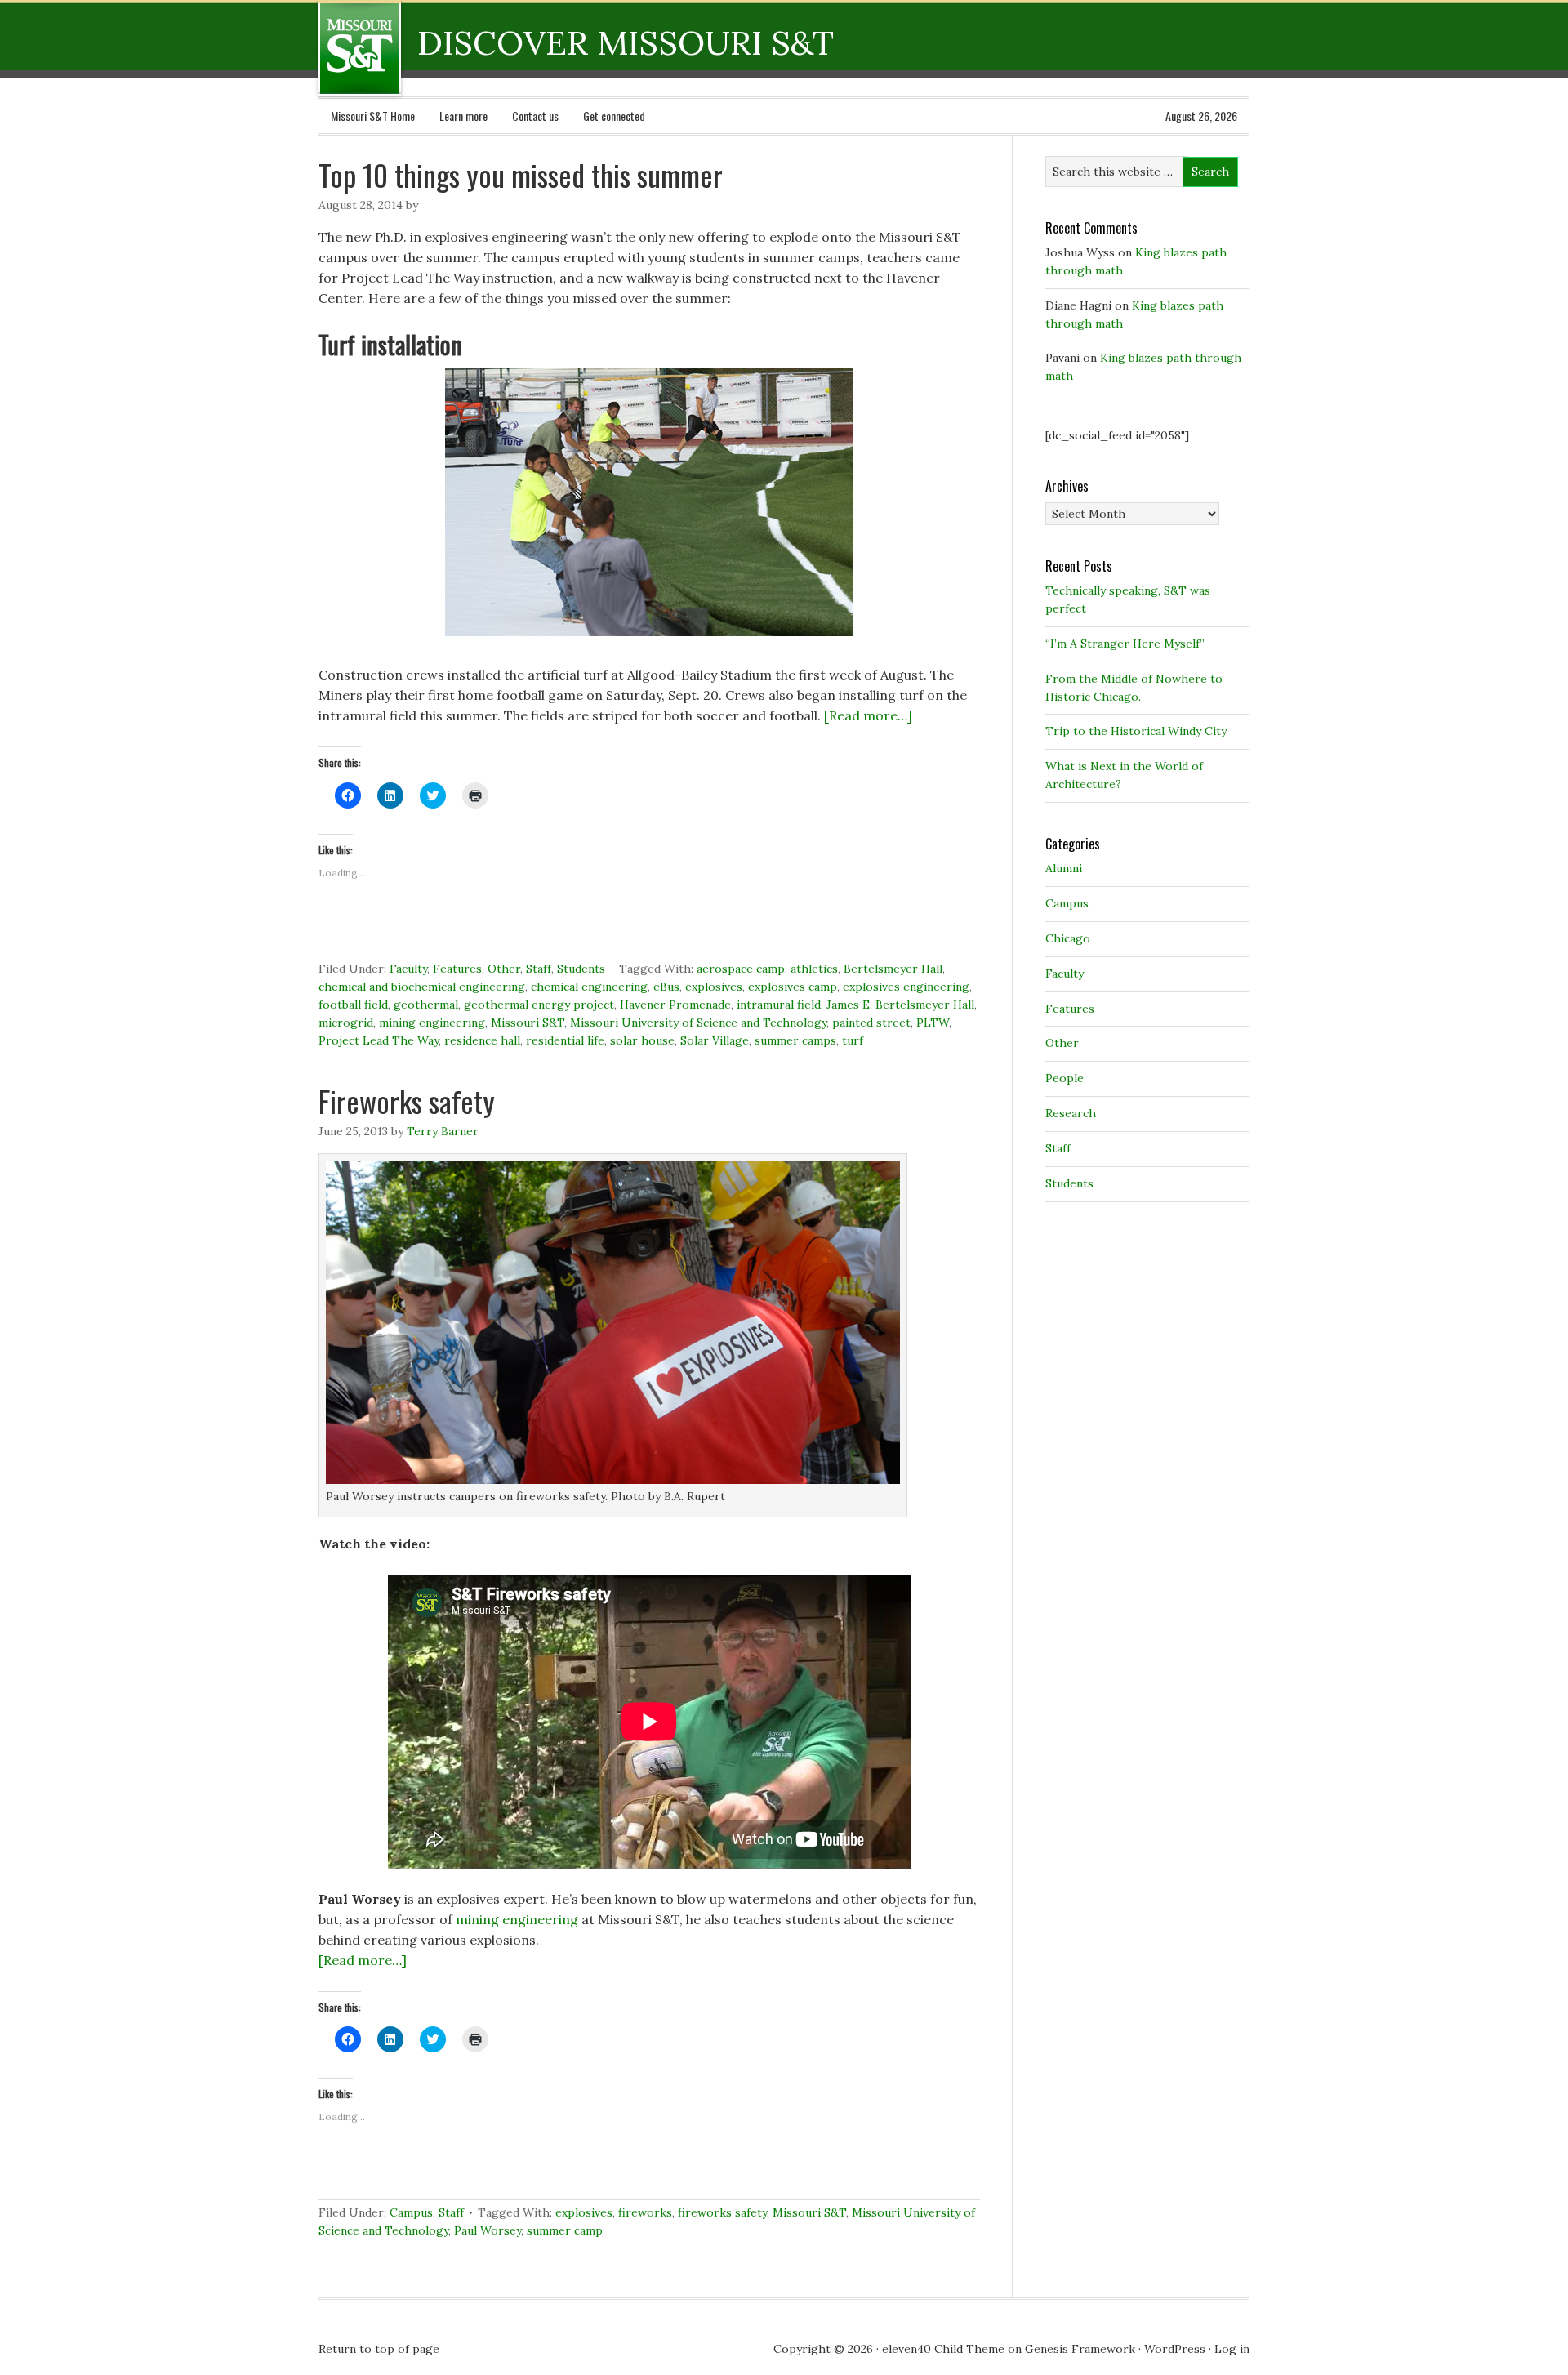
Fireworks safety (407, 1101)
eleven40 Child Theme (943, 2349)
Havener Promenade (675, 1005)
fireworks (645, 2212)
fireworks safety (722, 2212)
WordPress (1175, 2349)
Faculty (408, 969)
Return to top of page (379, 2349)
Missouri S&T (528, 1023)
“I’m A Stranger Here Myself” (1125, 644)
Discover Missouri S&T (427, 48)
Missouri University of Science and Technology (698, 1023)
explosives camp (793, 987)
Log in (1232, 2349)
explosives (714, 987)
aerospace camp (741, 969)
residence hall (482, 1040)
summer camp (565, 2230)
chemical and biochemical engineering (422, 987)
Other (504, 969)
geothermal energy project (539, 1005)
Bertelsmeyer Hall (893, 969)
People (1065, 1078)
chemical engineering (589, 987)
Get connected (614, 116)
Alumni (1064, 868)
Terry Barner (443, 1131)
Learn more (463, 116)
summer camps (795, 1040)
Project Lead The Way (379, 1040)
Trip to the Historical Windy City (1136, 731)
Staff (539, 969)
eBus (666, 987)
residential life (565, 1040)
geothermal (426, 1005)
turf (853, 1040)
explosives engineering (906, 987)
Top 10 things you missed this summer (521, 174)
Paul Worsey (488, 2230)
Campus (411, 2212)
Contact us (535, 116)
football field (353, 1005)
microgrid (346, 1023)
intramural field (779, 1005)
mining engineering (432, 1023)
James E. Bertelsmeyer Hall (900, 1005)
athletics (814, 969)
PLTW (933, 1023)
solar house (642, 1040)
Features (457, 969)
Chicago (1068, 938)
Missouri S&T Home (373, 116)
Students (581, 969)
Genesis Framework (1080, 2349)
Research (1071, 1113)
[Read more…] (868, 715)
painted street (871, 1023)
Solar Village (715, 1040)
